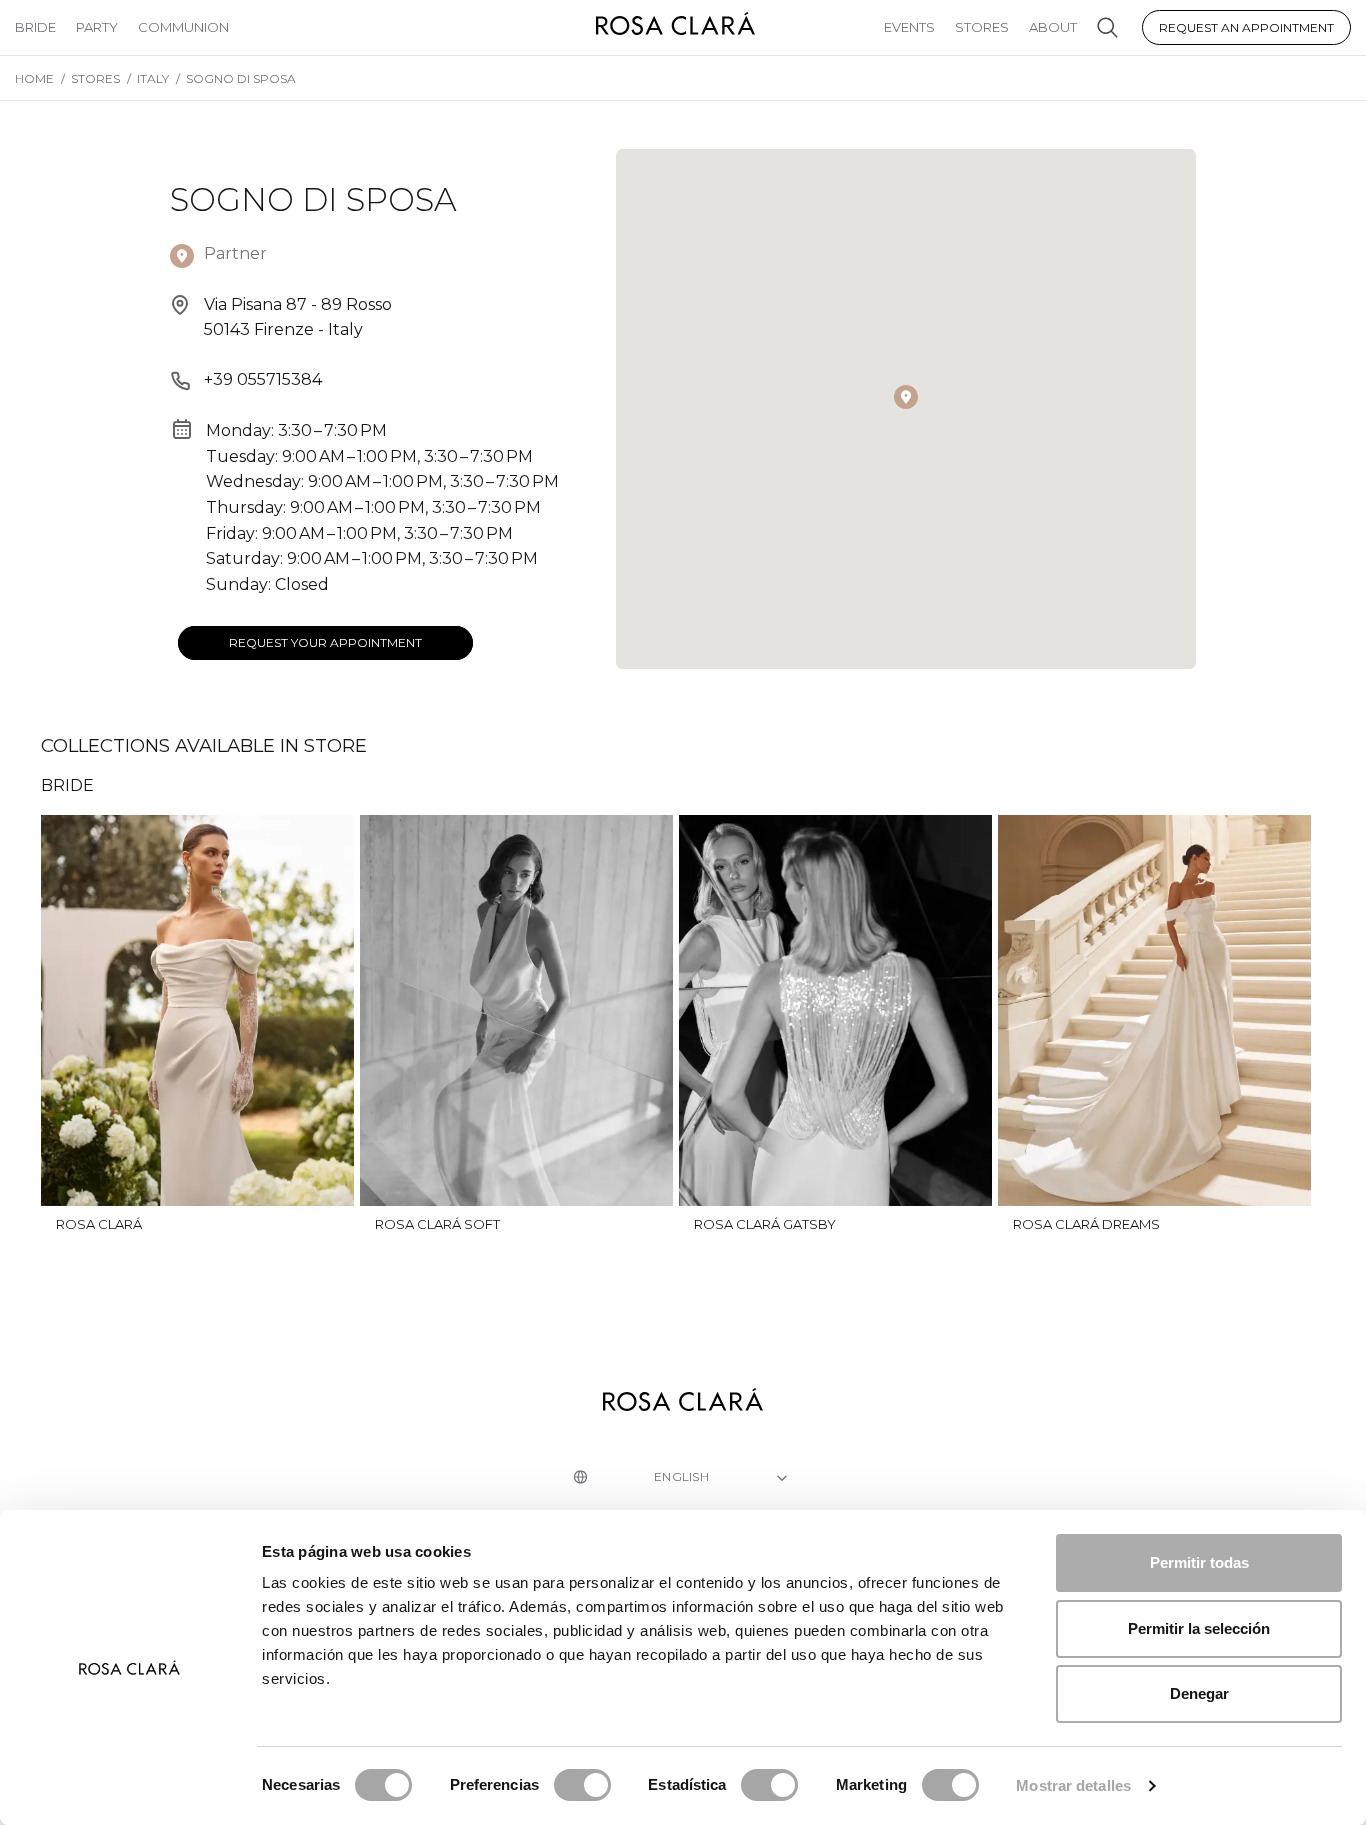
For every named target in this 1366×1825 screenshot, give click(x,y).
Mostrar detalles (1073, 1785)
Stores (982, 27)
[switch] (582, 1785)
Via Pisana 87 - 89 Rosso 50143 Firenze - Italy (298, 317)
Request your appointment (325, 642)
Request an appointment (1246, 27)
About (1053, 27)
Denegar (1199, 1693)
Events (909, 27)
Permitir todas (1199, 1562)
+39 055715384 (263, 379)
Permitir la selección (1199, 1628)
